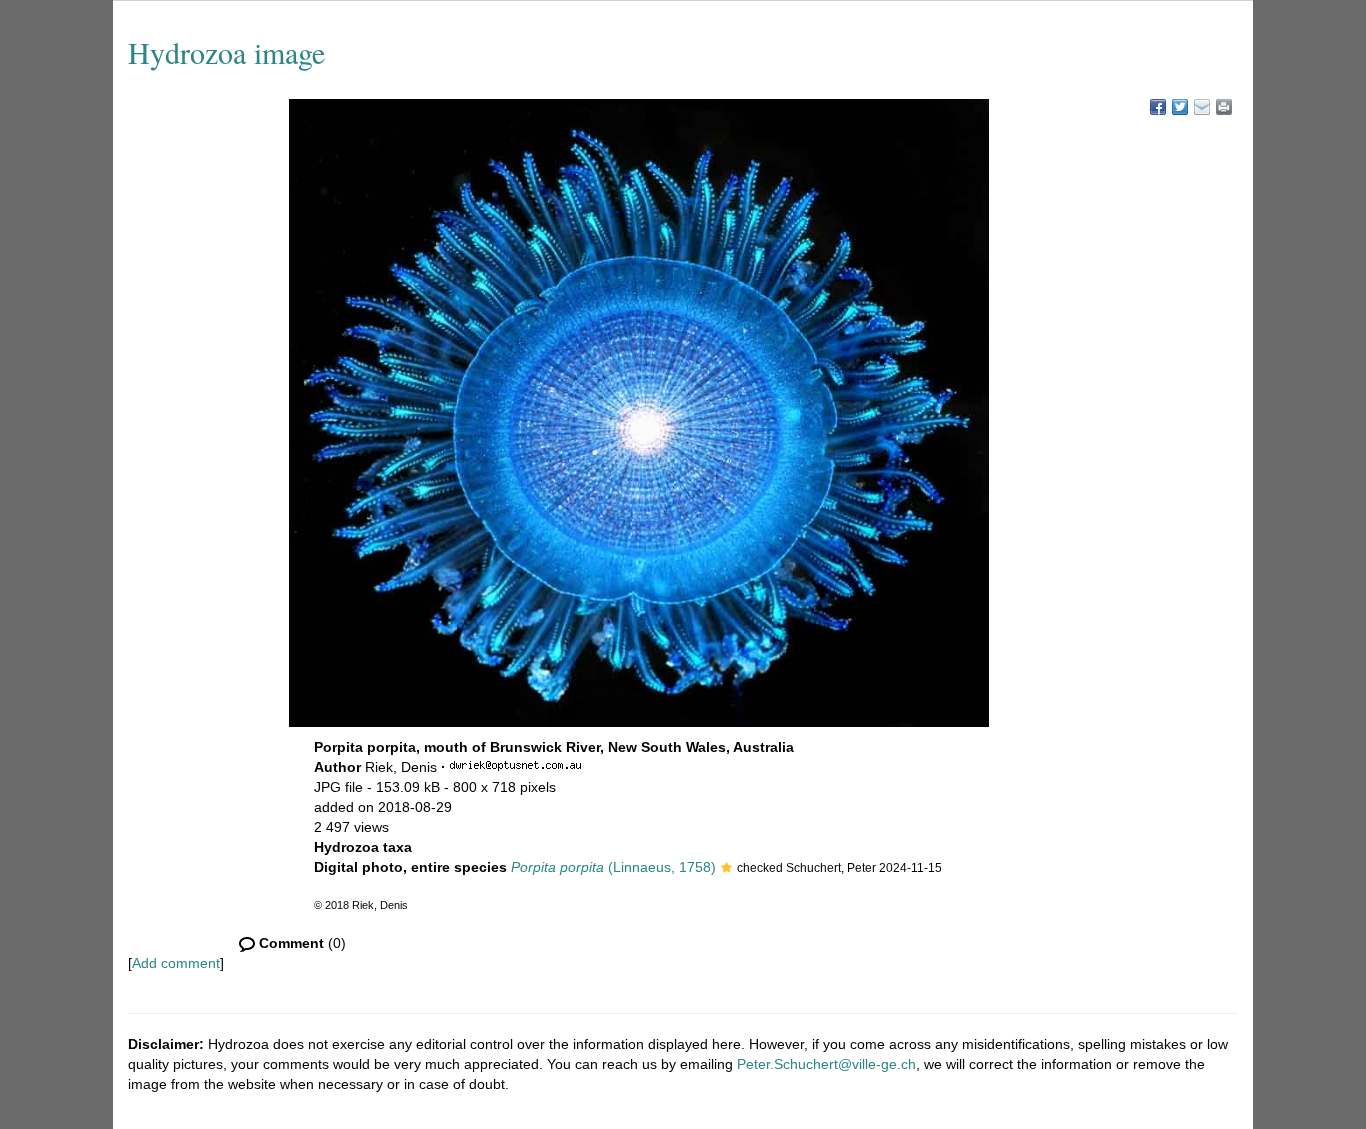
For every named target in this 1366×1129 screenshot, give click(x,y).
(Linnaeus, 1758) (613, 867)
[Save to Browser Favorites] (1202, 107)
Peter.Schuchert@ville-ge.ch (826, 1064)
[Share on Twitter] (1180, 107)
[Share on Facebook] (1158, 107)
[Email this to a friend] (1224, 107)
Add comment (176, 963)
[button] (726, 869)
